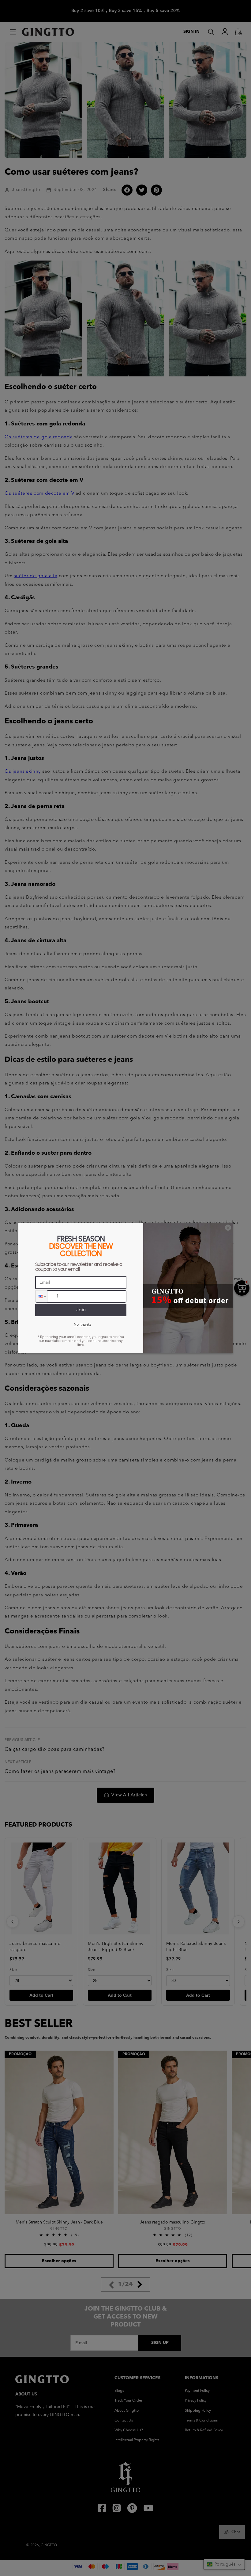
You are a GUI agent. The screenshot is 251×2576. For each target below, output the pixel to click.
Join (81, 1310)
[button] (41, 1296)
